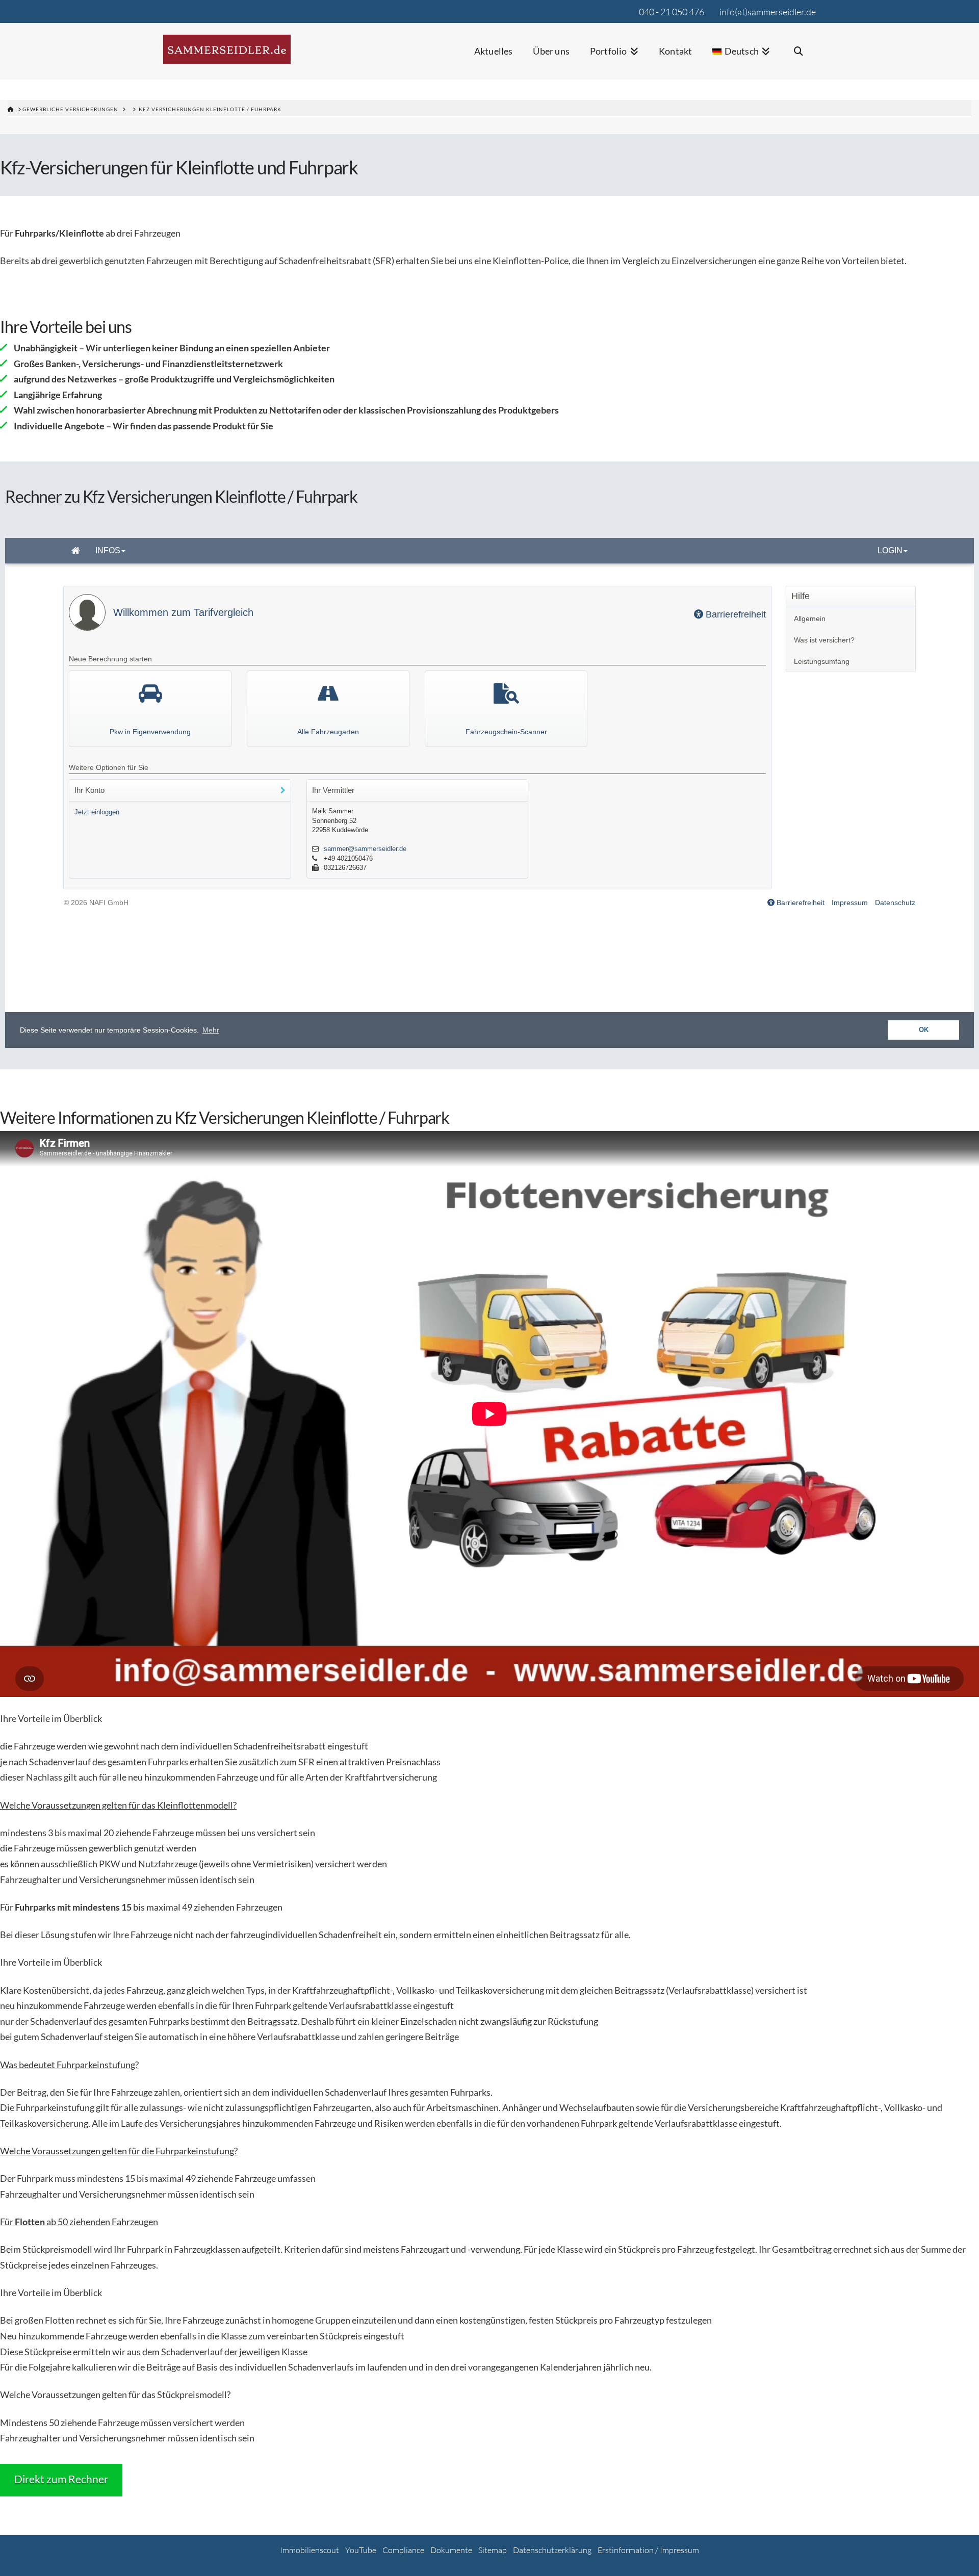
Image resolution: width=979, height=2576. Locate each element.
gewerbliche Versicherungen (70, 109)
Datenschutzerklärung (552, 2550)
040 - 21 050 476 (672, 12)
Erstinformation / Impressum (648, 2550)
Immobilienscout (310, 2550)
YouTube (361, 2550)
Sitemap (493, 2550)
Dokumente (451, 2550)
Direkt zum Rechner (61, 2479)
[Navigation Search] (798, 58)
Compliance (403, 2550)
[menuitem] (741, 58)
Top (955, 2552)
